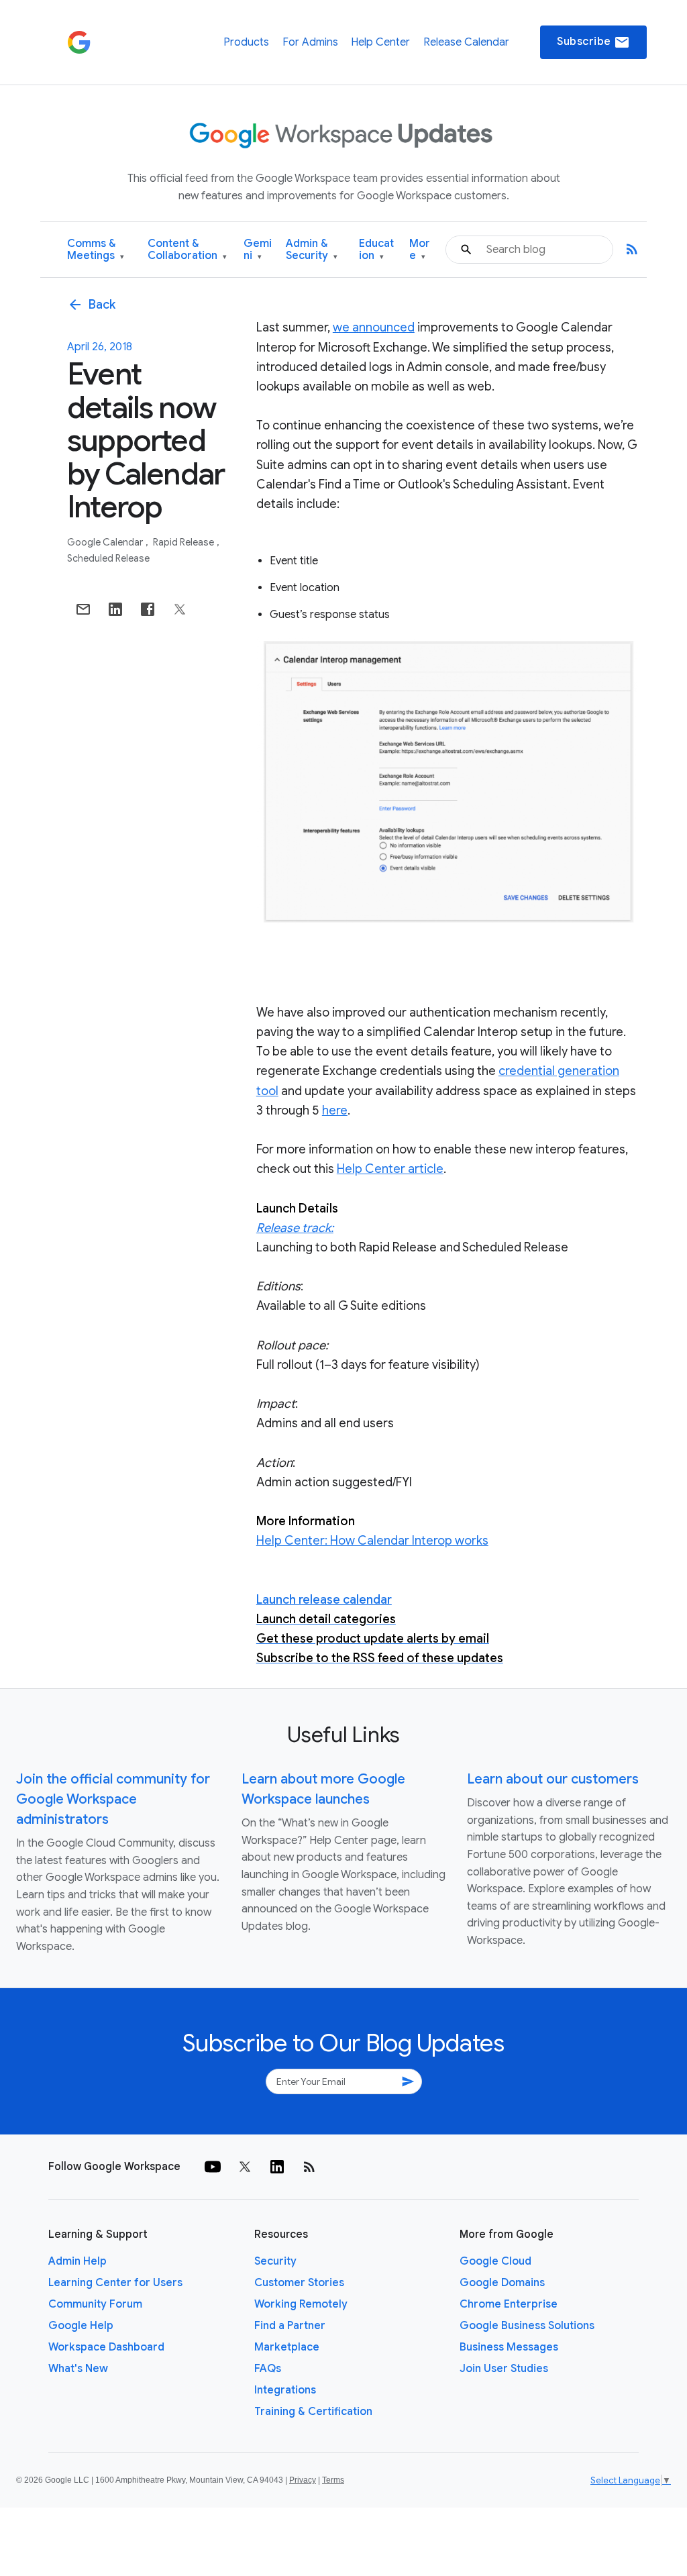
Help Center (380, 42)
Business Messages (509, 2347)
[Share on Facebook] (148, 609)
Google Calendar (106, 542)
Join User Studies (504, 2369)
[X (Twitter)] (245, 2167)
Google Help (81, 2326)
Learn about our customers (553, 1779)
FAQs (268, 2369)
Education (376, 250)
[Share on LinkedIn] (115, 609)
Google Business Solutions (527, 2326)
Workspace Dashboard (106, 2347)
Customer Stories (299, 2283)
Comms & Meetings (96, 250)
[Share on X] (180, 609)
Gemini (258, 250)
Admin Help (77, 2261)
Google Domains (502, 2283)
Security (275, 2261)
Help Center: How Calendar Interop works (372, 1541)
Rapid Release (184, 542)
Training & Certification (313, 2412)
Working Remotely (301, 2304)
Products (246, 42)
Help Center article (390, 1169)
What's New (78, 2369)
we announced (374, 327)
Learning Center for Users (115, 2283)
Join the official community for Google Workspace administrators (113, 1799)
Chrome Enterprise (509, 2304)
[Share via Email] (83, 609)
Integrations (285, 2390)
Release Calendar (466, 42)
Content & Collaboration (187, 250)
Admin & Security (312, 250)
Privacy (303, 2480)
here (335, 1111)
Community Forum (95, 2304)
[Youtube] (213, 2167)
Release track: (295, 1228)
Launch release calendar (324, 1600)
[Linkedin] (277, 2167)
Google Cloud (495, 2261)
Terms (333, 2480)
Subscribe (593, 42)
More (420, 250)
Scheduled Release (108, 558)
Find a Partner (290, 2326)
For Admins (310, 42)
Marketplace (287, 2347)
